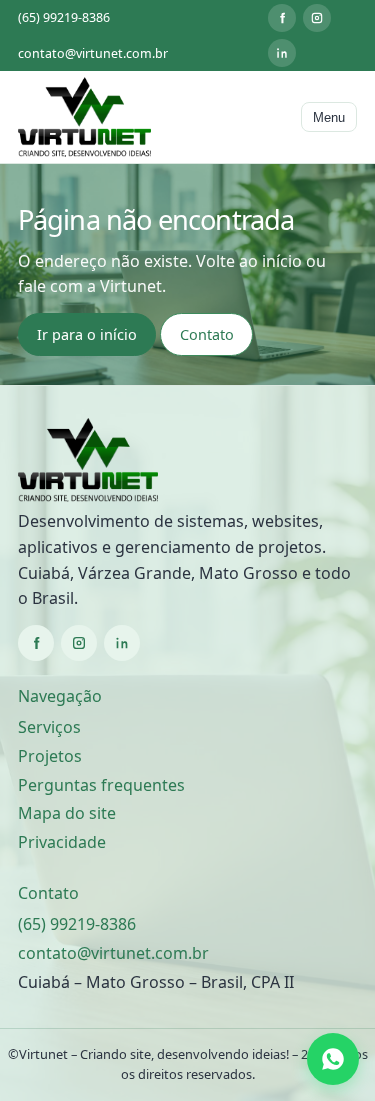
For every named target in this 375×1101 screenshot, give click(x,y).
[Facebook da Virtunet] (282, 18)
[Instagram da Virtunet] (317, 18)
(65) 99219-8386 (64, 17)
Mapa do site (67, 813)
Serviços (49, 727)
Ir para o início (87, 334)
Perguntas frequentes (101, 785)
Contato (207, 334)
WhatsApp (336, 1059)
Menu (329, 117)
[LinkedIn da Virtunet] (282, 53)
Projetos (50, 756)
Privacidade (62, 842)
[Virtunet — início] (84, 117)
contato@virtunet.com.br (93, 53)
